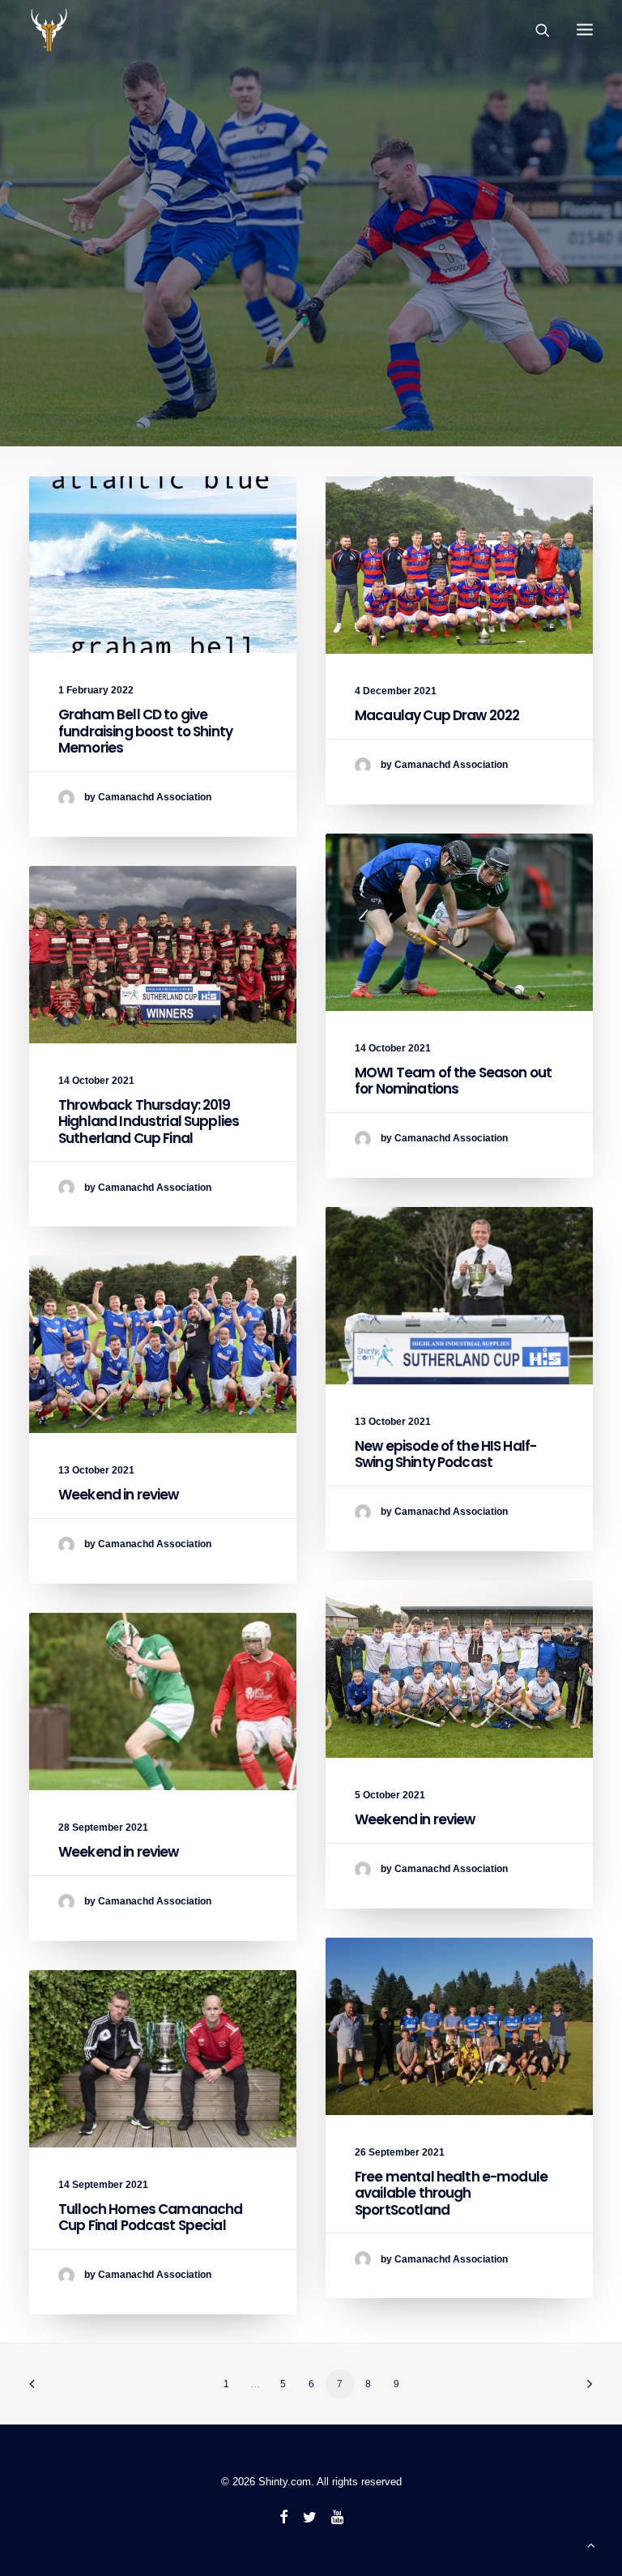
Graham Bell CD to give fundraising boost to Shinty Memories (145, 731)
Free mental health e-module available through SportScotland (451, 2193)
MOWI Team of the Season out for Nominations (453, 1081)
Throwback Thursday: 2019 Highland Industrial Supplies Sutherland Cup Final (149, 1122)
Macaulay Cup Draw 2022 (437, 715)
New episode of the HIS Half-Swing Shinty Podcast (445, 1454)
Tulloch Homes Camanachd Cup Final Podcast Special (150, 2217)
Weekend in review (119, 1495)
